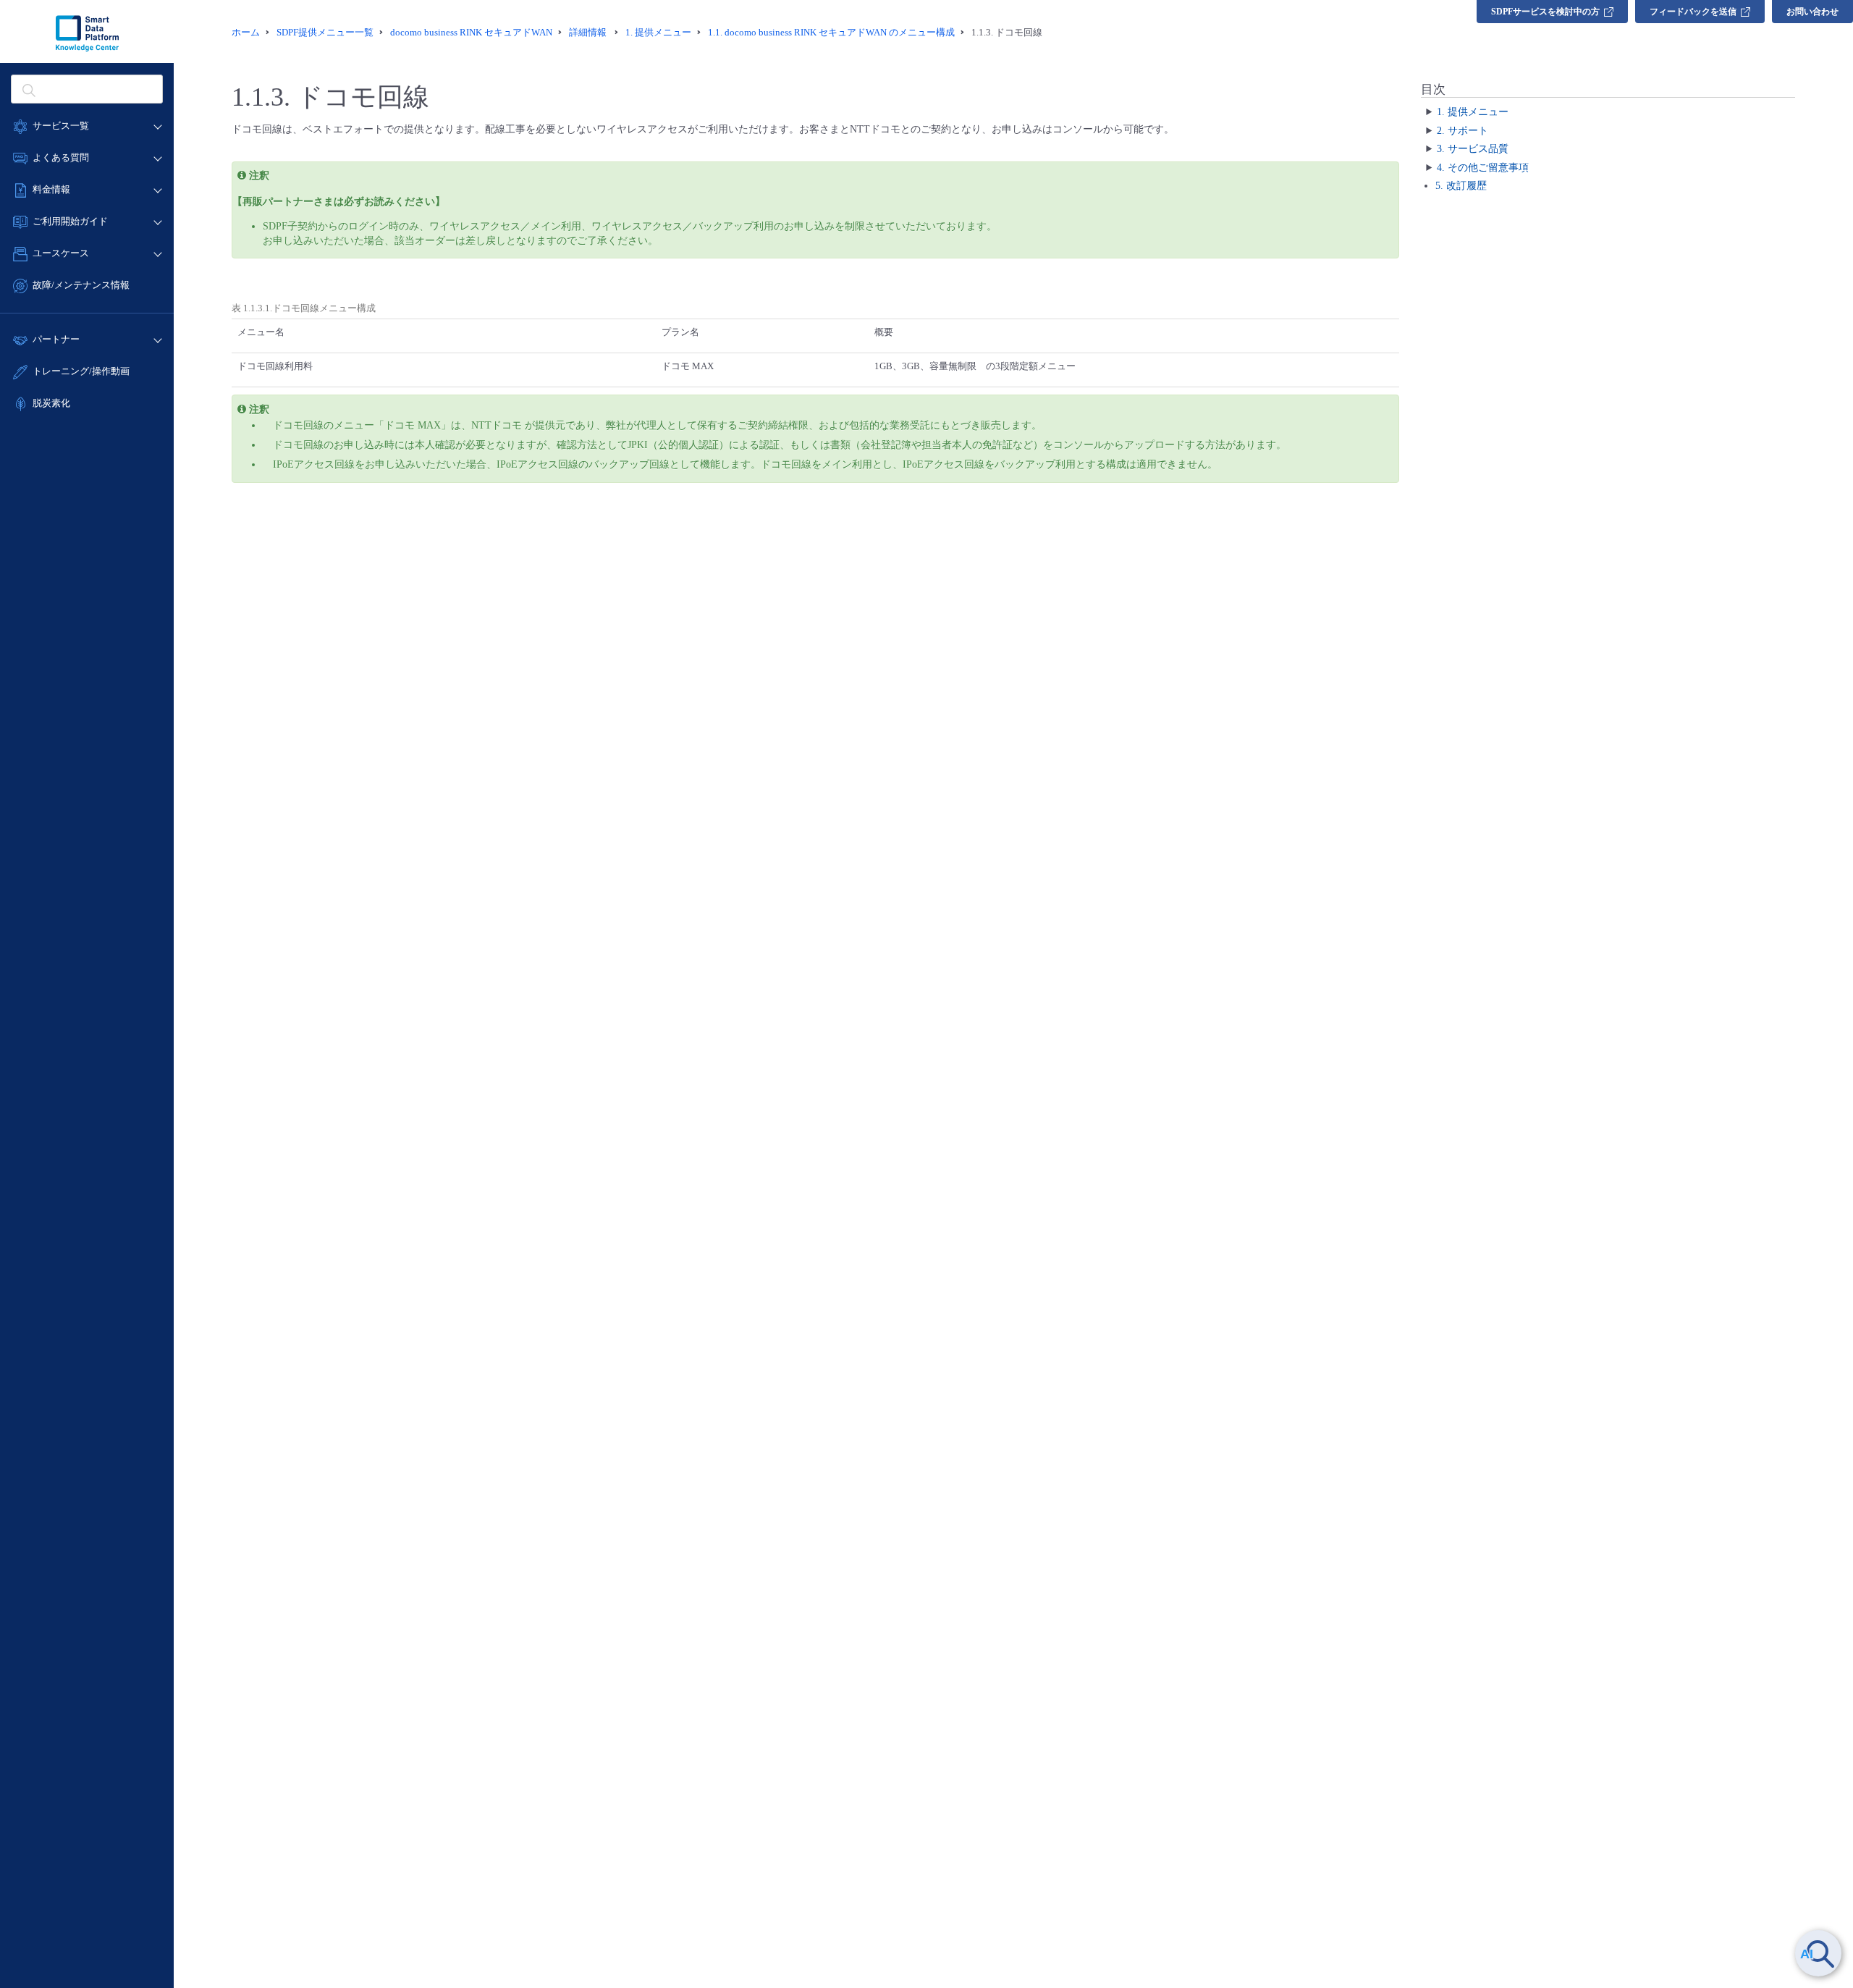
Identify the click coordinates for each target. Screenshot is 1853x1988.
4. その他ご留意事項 (1483, 168)
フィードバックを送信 (1693, 12)
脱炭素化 (51, 403)
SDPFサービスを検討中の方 (1545, 12)
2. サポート (1462, 131)
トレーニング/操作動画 (81, 371)
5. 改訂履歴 (1461, 186)
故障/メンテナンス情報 (81, 285)
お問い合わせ (1812, 12)
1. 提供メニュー (1473, 112)
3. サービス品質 (1473, 149)
